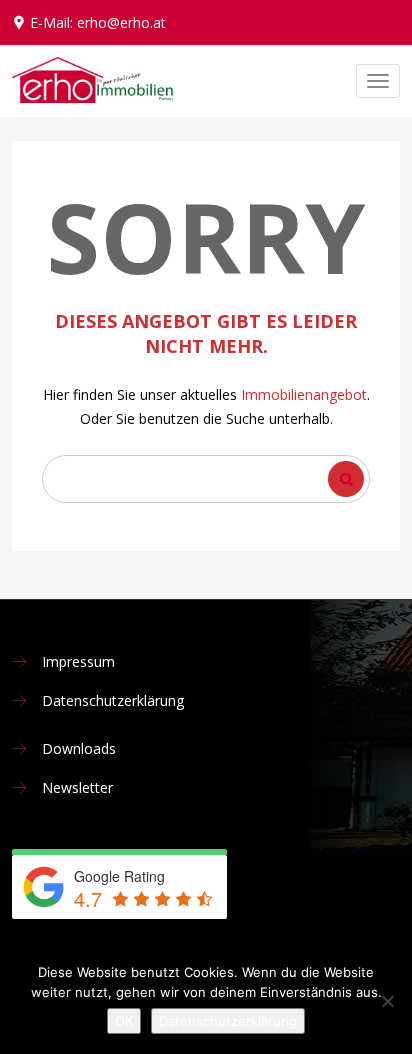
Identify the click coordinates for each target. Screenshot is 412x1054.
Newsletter (77, 787)
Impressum (78, 661)
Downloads (79, 748)
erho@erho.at (121, 22)
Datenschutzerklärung (113, 700)
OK (124, 1021)
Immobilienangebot (304, 394)
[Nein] (387, 1001)
